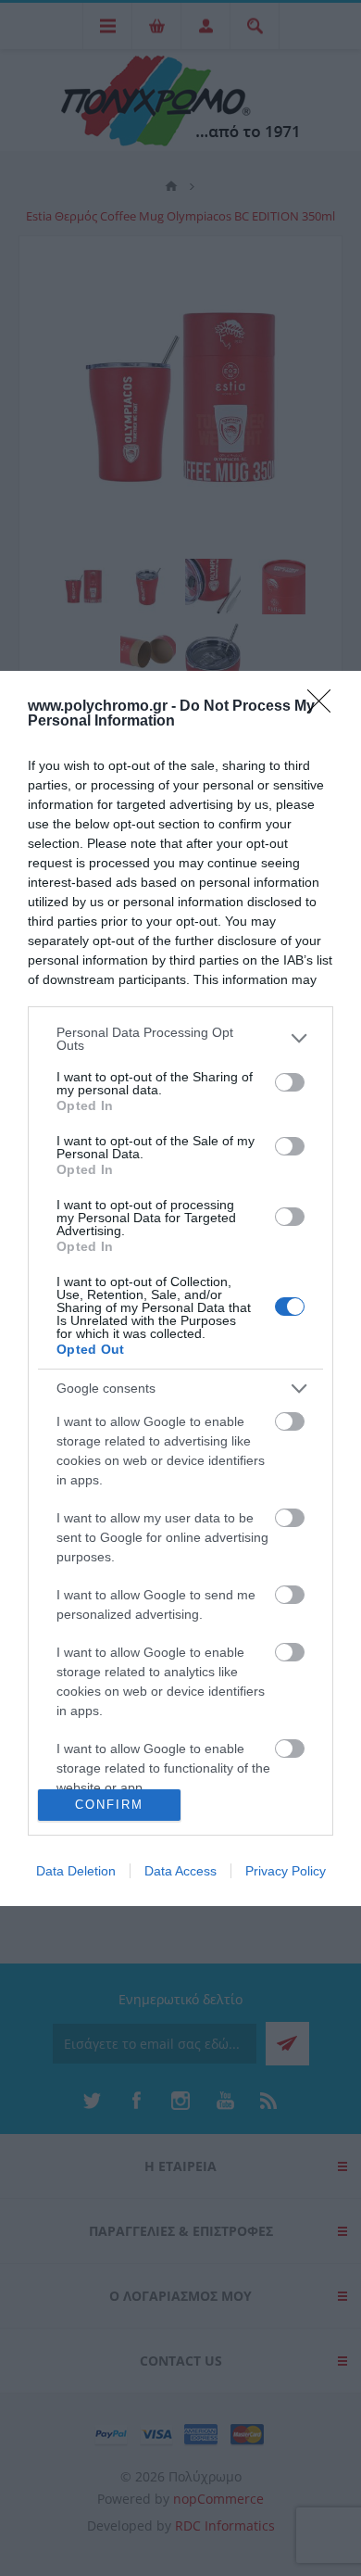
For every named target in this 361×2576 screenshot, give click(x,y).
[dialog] (180, 1288)
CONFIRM (109, 1805)
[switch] (290, 1082)
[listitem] (180, 1039)
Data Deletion (76, 1871)
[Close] (325, 707)
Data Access (180, 1871)
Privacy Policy (286, 1871)
